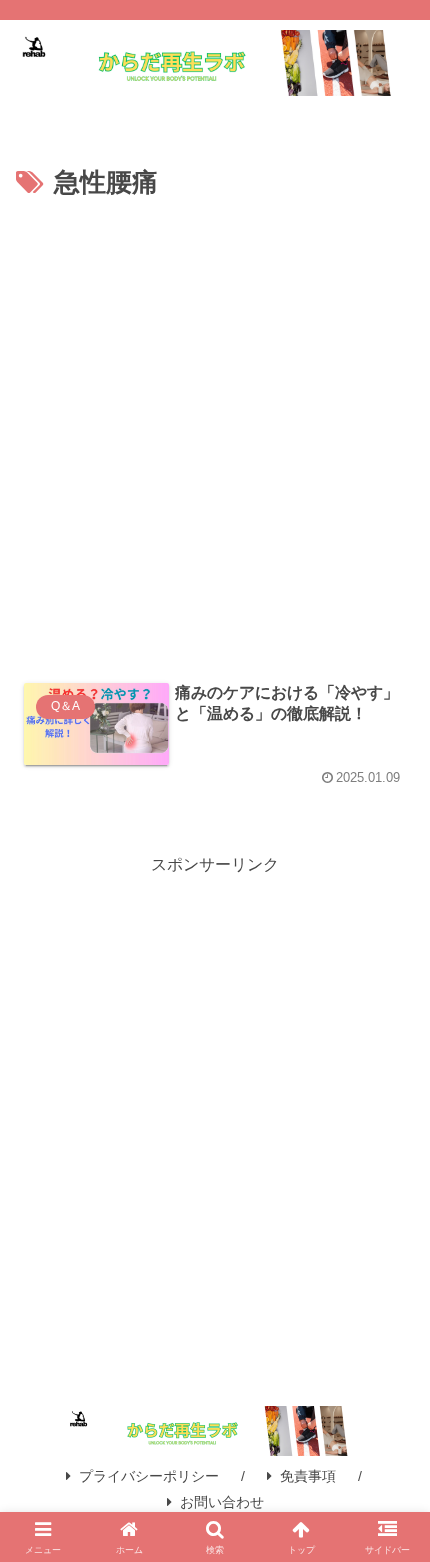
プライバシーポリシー (149, 1476)
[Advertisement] (215, 431)
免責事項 (308, 1476)
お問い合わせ (222, 1502)
